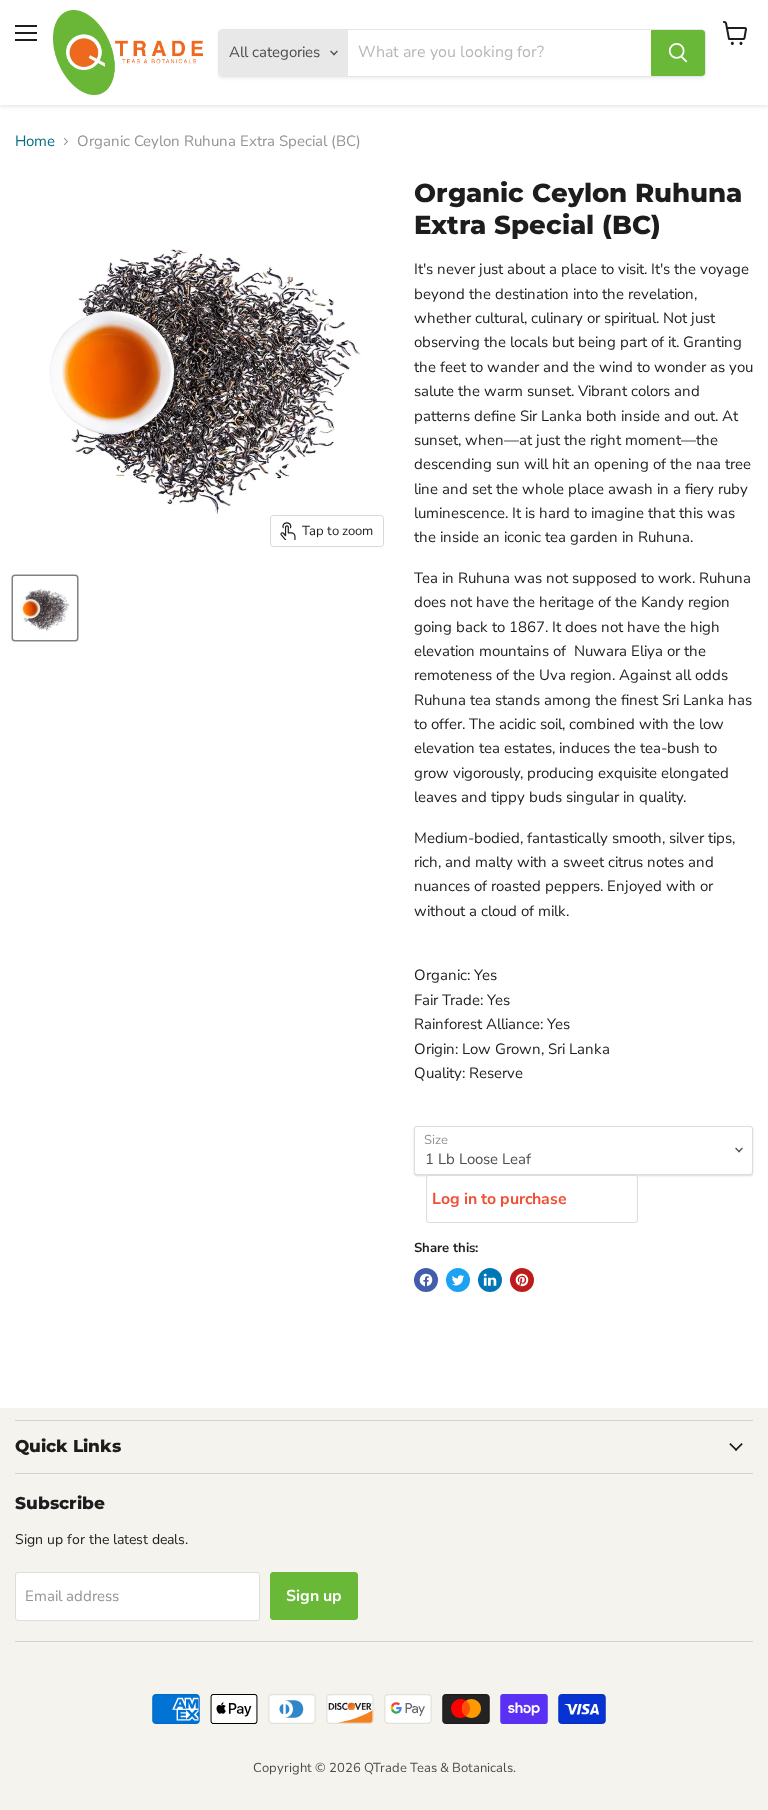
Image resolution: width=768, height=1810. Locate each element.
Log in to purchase (499, 1199)
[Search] (678, 53)
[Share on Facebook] (426, 1280)
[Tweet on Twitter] (458, 1280)
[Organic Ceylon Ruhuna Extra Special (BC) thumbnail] (45, 608)
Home (35, 141)
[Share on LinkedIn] (490, 1280)
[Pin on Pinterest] (522, 1280)
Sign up (314, 1596)
